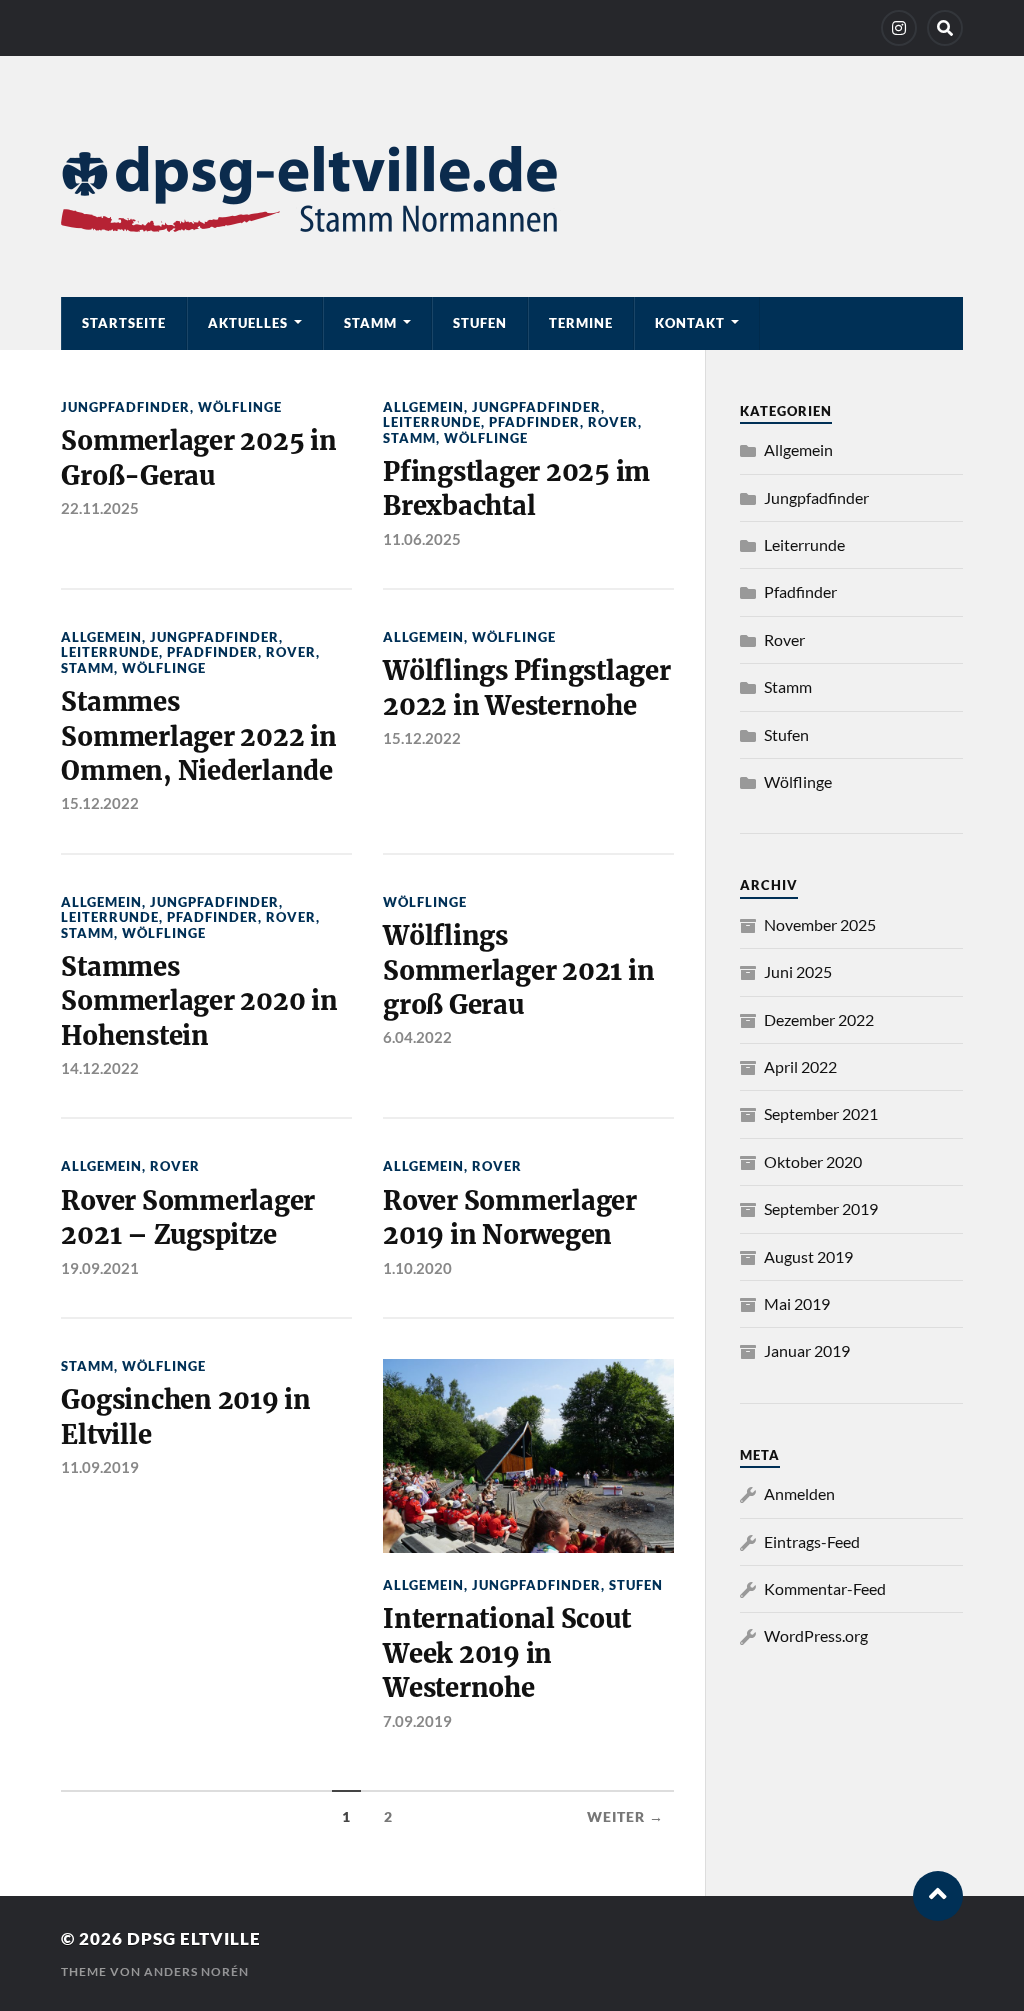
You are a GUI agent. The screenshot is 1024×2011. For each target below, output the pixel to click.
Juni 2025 (798, 971)
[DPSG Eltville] (511, 189)
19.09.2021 (100, 1268)
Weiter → (625, 1817)
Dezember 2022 (819, 1019)
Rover (613, 422)
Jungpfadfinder (125, 407)
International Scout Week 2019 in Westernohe (506, 1653)
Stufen (480, 323)
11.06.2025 (422, 539)
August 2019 (808, 1256)
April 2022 (800, 1066)
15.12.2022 (100, 803)
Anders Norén (196, 1971)
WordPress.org (816, 1635)
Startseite (124, 323)
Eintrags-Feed (812, 1541)
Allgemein (423, 407)
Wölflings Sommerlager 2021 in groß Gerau (518, 970)
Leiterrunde (432, 422)
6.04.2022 (417, 1037)
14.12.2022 (100, 1068)
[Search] (945, 28)
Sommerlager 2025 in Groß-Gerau (198, 458)
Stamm (370, 323)
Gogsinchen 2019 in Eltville (185, 1417)
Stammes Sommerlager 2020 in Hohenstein (199, 1001)
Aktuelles (248, 323)
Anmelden (799, 1493)
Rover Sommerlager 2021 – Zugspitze (188, 1218)
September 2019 (821, 1208)
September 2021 (821, 1113)
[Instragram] (899, 28)
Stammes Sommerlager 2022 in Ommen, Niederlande (198, 736)
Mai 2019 (797, 1303)
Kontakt (690, 323)
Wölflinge (240, 407)
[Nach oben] (938, 1896)
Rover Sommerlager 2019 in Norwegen (510, 1218)
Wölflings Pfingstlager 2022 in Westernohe (526, 688)
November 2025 (820, 924)
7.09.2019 (417, 1721)
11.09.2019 (100, 1467)
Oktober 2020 (813, 1161)
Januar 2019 (807, 1350)
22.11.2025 (100, 508)
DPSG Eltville (194, 1938)
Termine (581, 323)
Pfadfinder (534, 422)
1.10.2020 (417, 1268)
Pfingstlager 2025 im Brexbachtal (516, 489)
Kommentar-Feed (825, 1588)
